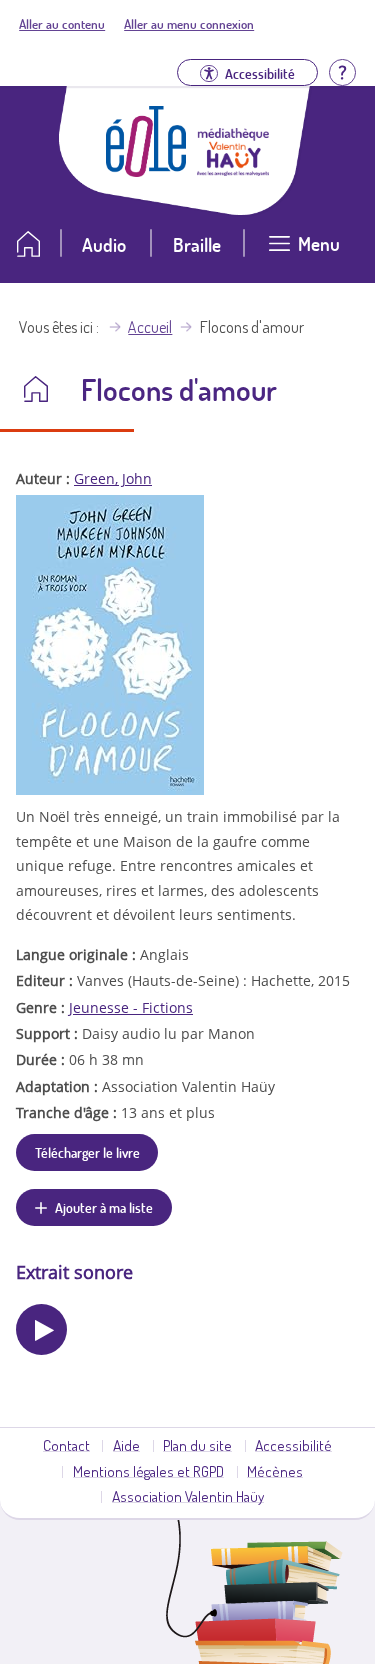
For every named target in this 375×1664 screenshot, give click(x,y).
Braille (197, 244)
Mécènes (275, 1471)
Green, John (113, 478)
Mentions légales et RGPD (148, 1471)
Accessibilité (293, 1445)
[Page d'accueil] (146, 171)
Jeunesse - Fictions (131, 1007)
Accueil (150, 327)
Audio (104, 244)
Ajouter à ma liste (104, 1207)
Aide (126, 1445)
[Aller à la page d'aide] (342, 70)
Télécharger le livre (87, 1152)
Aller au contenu (62, 24)
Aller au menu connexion (189, 24)
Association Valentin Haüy (188, 1496)
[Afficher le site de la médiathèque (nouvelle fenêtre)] (233, 170)
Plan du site (197, 1445)
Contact (66, 1445)
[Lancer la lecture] (41, 1329)
